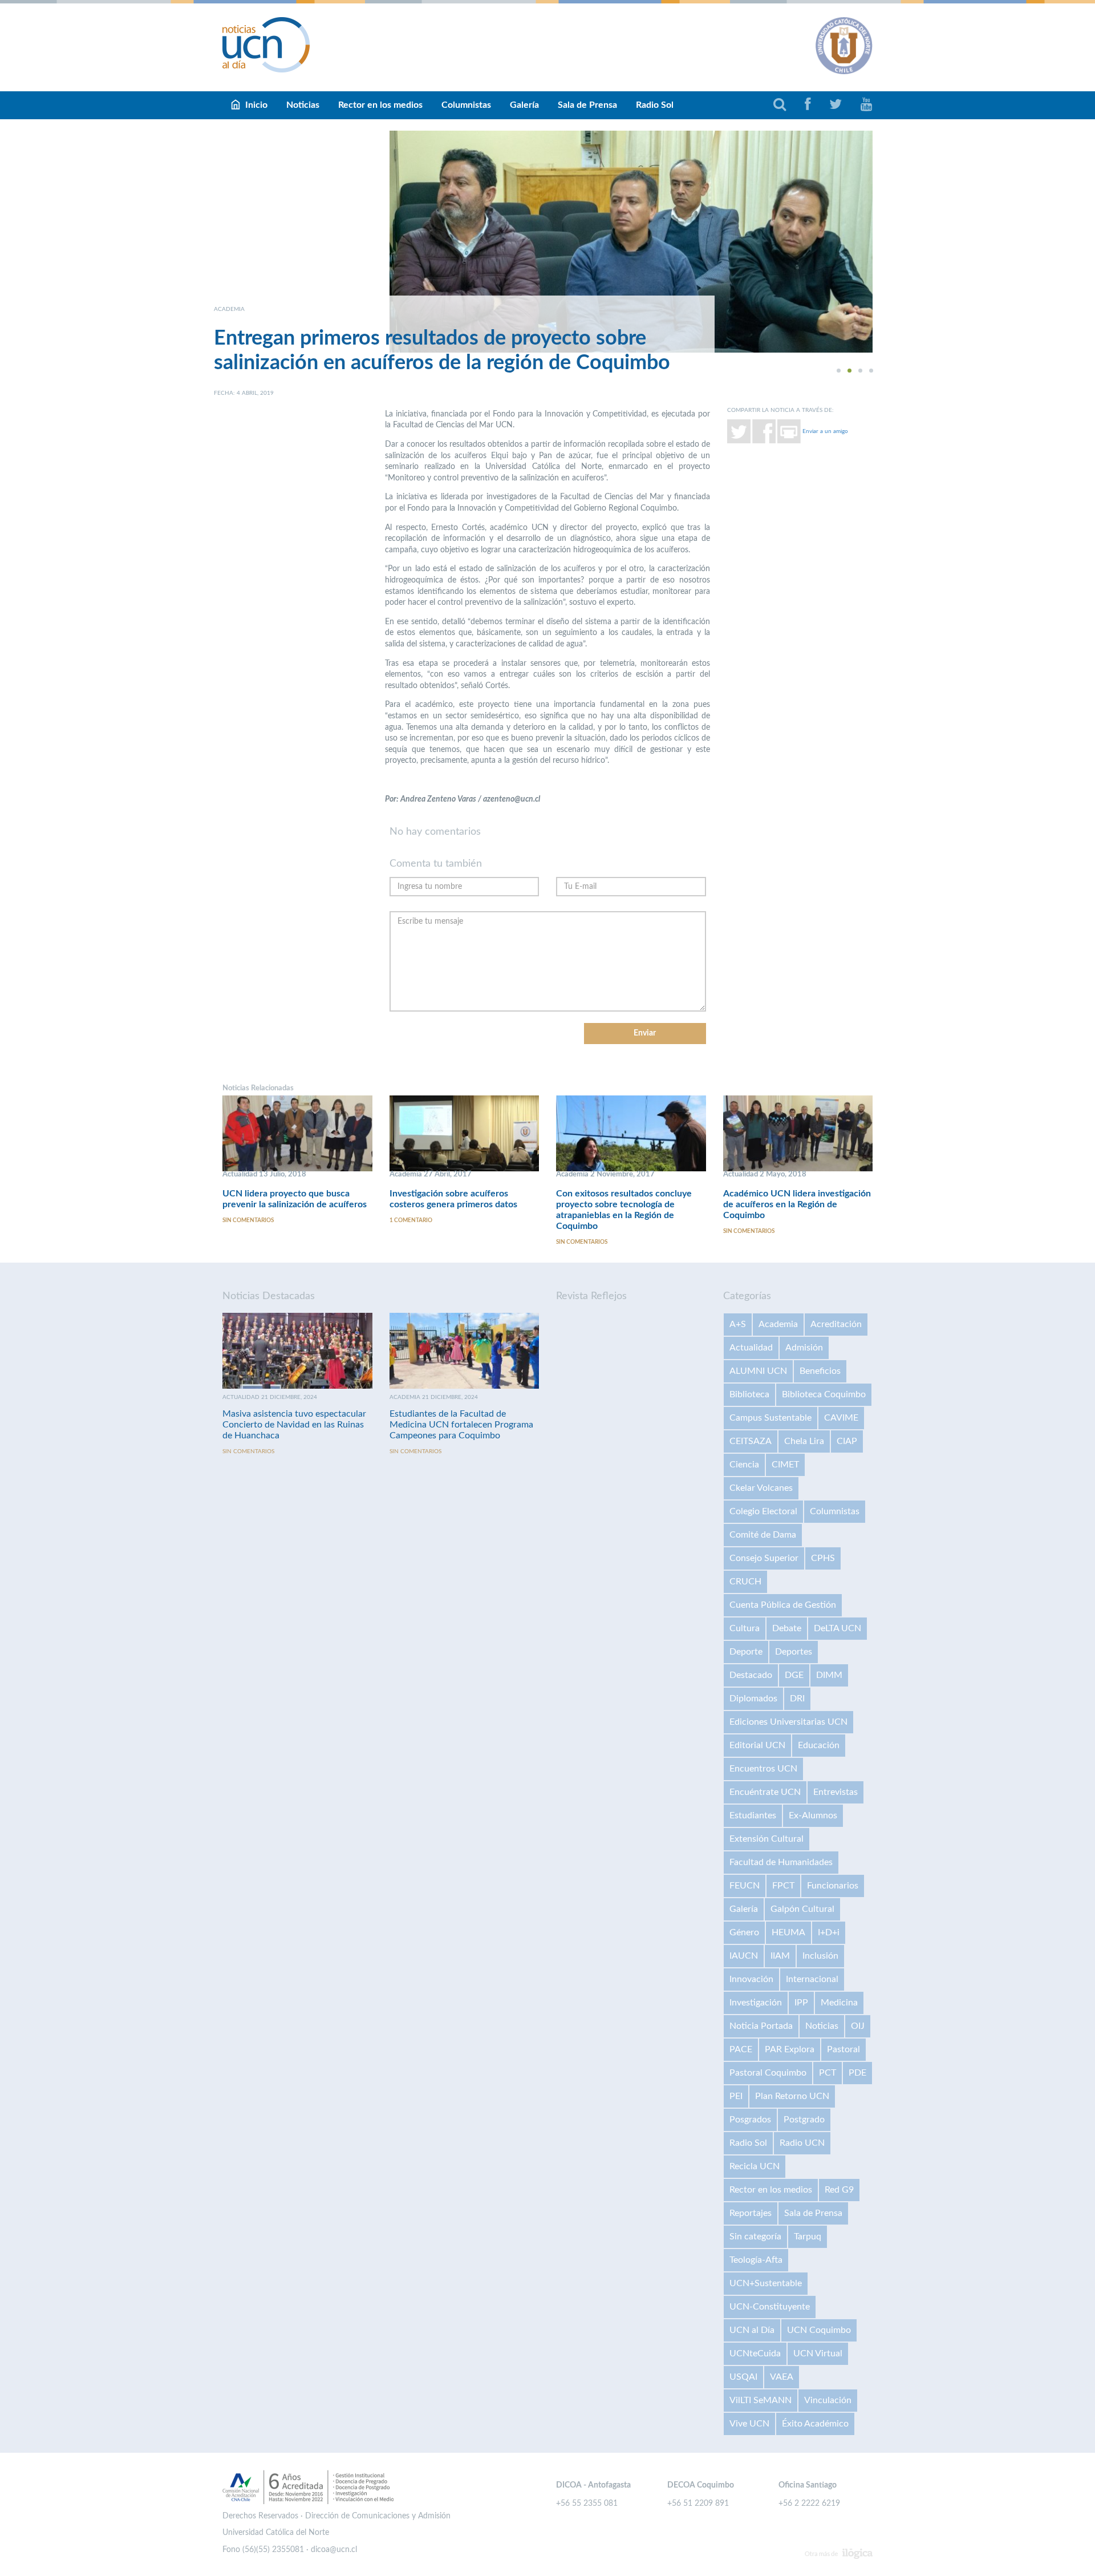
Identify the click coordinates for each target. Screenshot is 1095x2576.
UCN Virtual (818, 2353)
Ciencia (744, 1465)
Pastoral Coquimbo (768, 2073)
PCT (828, 2073)
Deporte (746, 1652)
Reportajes (751, 2213)
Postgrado (804, 2120)
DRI (797, 1699)
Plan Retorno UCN (792, 2096)
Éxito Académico (815, 2424)
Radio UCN (802, 2143)
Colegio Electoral (763, 1511)
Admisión (804, 1348)
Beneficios (820, 1371)
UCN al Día (752, 2330)
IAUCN (744, 1956)
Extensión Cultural (766, 1839)
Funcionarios (833, 1886)
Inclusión (820, 1956)
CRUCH (745, 1582)
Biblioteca (749, 1394)
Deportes (794, 1652)
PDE (857, 2073)
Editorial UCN (757, 1745)
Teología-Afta (756, 2260)
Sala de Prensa (587, 105)
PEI (736, 2096)
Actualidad (751, 1348)
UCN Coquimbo (819, 2330)
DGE (794, 1675)
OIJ (858, 2026)
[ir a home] (266, 45)
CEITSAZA (751, 1441)
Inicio (256, 105)
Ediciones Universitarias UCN (788, 1722)
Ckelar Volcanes (761, 1488)
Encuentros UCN (763, 1769)
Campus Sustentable (770, 1418)
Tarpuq (808, 2237)
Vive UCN (749, 2424)
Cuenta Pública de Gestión (783, 1605)
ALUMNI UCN (758, 1371)
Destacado (751, 1675)
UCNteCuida (755, 2353)
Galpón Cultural (802, 1909)
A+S (738, 1324)
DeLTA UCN (838, 1628)
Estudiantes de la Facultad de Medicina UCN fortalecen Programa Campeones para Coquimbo (461, 1425)
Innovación (751, 1979)
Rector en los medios (380, 105)
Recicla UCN (755, 2166)
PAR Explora (790, 2049)
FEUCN (745, 1886)
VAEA (782, 2377)
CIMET (785, 1465)
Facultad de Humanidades (781, 1862)
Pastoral (843, 2049)
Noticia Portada (761, 2026)
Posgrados (750, 2120)
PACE (741, 2049)
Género (744, 1932)
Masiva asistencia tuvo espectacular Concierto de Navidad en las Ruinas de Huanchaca (294, 1425)
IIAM (780, 1956)
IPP (801, 2003)
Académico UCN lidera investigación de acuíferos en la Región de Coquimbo (797, 1204)
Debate (787, 1628)
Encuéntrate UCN (765, 1792)
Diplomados (753, 1699)
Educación (819, 1745)
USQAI (743, 2377)
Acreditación (836, 1324)
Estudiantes (753, 1815)
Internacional (812, 1979)
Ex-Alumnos (813, 1815)
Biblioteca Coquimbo (824, 1394)
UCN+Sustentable (766, 2283)
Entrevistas (836, 1792)
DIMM (829, 1675)
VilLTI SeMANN (761, 2400)
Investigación (756, 2003)
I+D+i (829, 1932)
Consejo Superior (764, 1558)
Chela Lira (804, 1441)
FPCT (783, 1886)
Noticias (303, 105)
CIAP (847, 1441)
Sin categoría (755, 2237)
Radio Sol (655, 105)
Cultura (745, 1628)
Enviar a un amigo (825, 431)
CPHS (823, 1558)
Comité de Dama (763, 1535)
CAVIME (841, 1418)
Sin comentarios (248, 1220)
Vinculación (828, 2400)
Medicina (839, 2003)
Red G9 (839, 2190)
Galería (524, 105)
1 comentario (411, 1220)
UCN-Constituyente (770, 2307)
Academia (778, 1324)
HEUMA (788, 1932)
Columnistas (466, 105)
